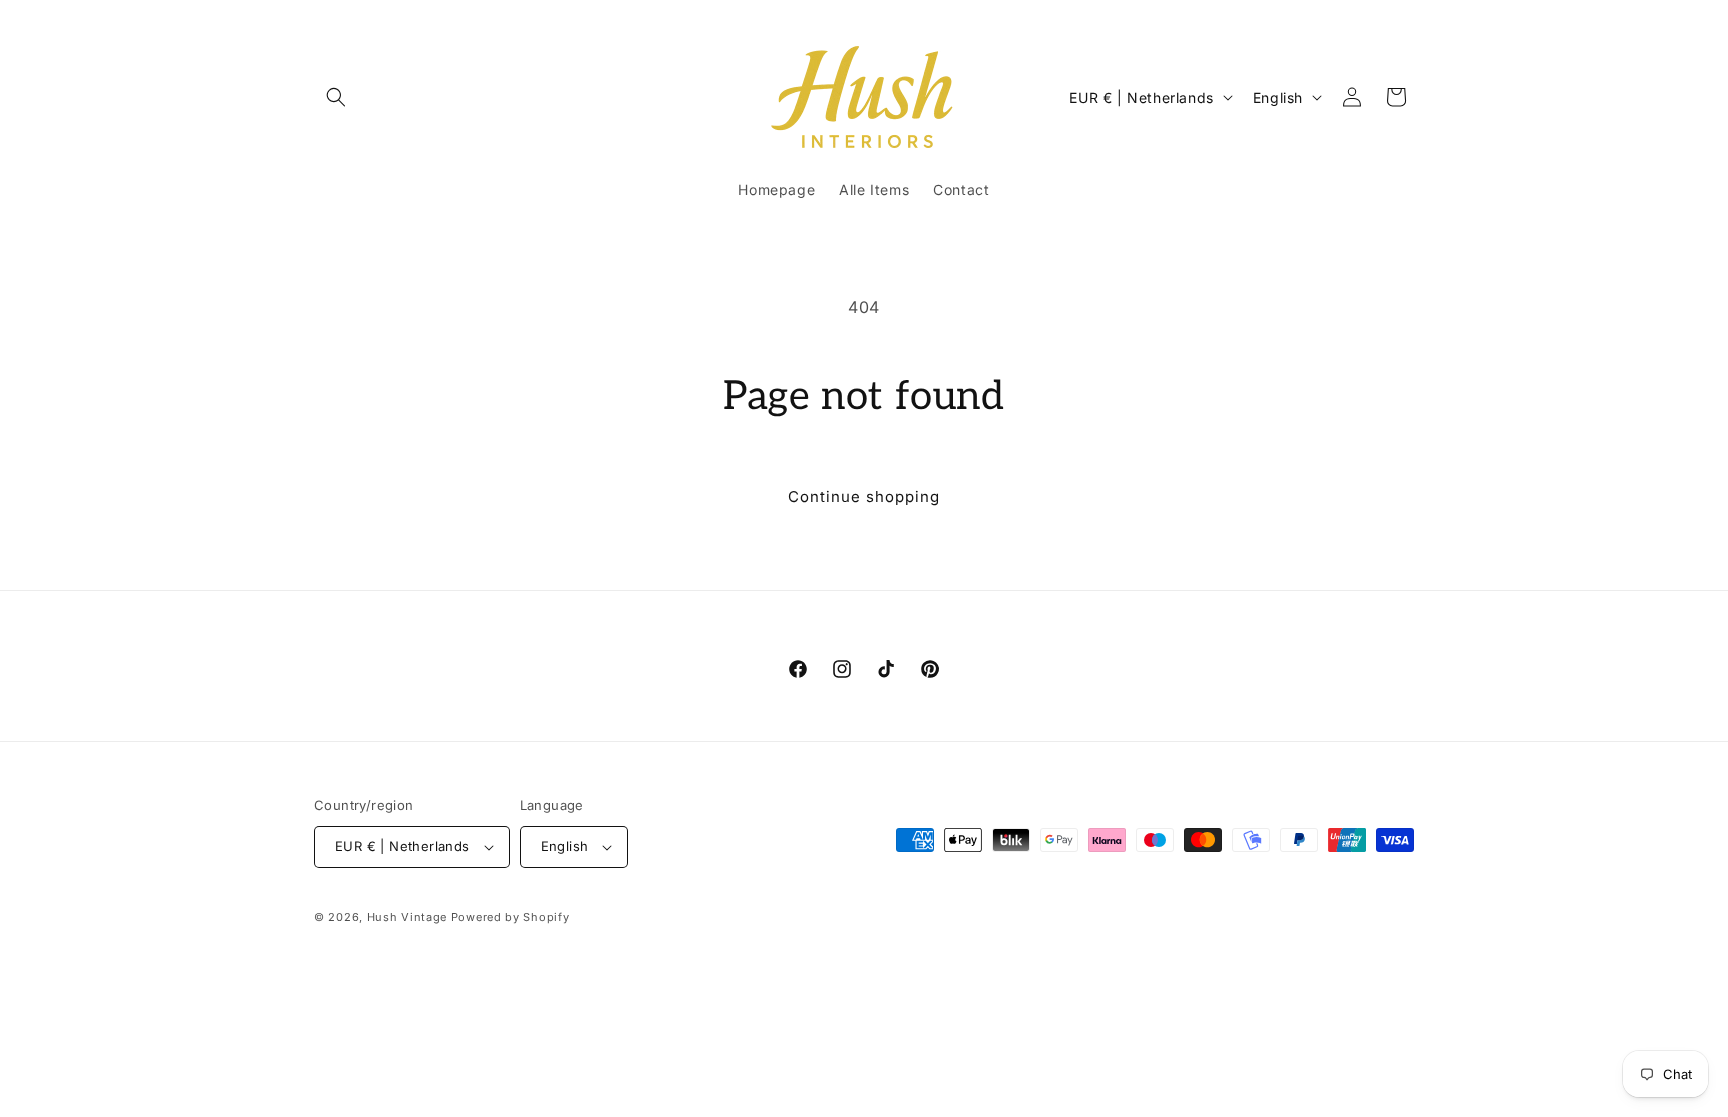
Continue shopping (864, 496)
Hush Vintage (407, 917)
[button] (336, 97)
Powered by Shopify (510, 917)
